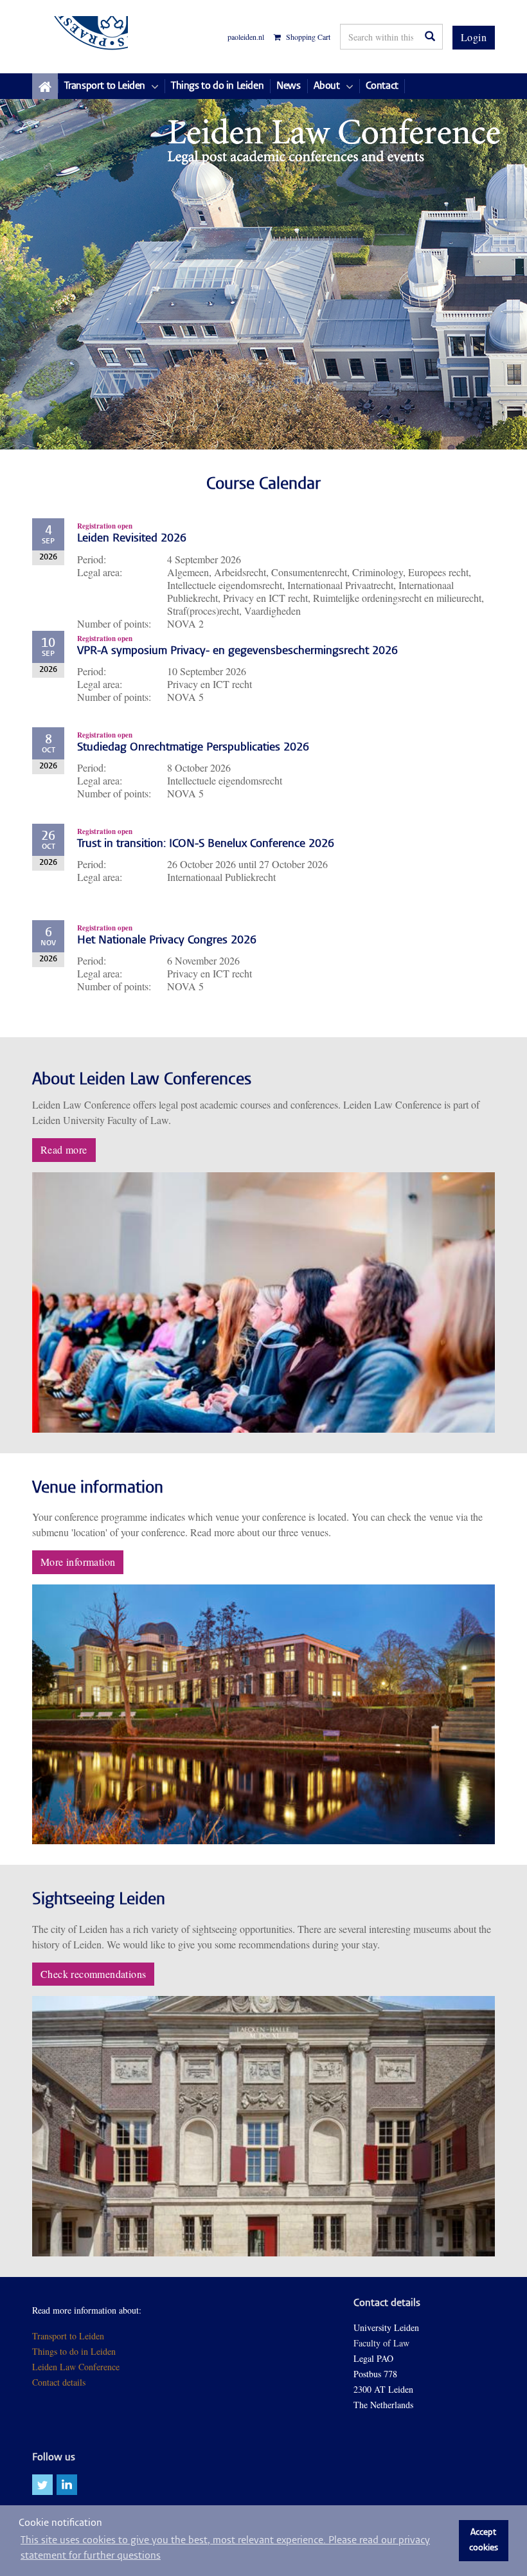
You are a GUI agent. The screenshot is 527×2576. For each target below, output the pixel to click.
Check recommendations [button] (93, 1974)
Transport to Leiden (68, 2336)
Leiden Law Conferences (80, 37)
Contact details (59, 2382)
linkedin (67, 2485)
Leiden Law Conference (76, 2367)
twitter (42, 2485)
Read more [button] (64, 1149)
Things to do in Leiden (74, 2351)
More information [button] (78, 1562)
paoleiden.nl (246, 37)
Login (474, 37)
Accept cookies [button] (484, 2541)
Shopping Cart (307, 37)
